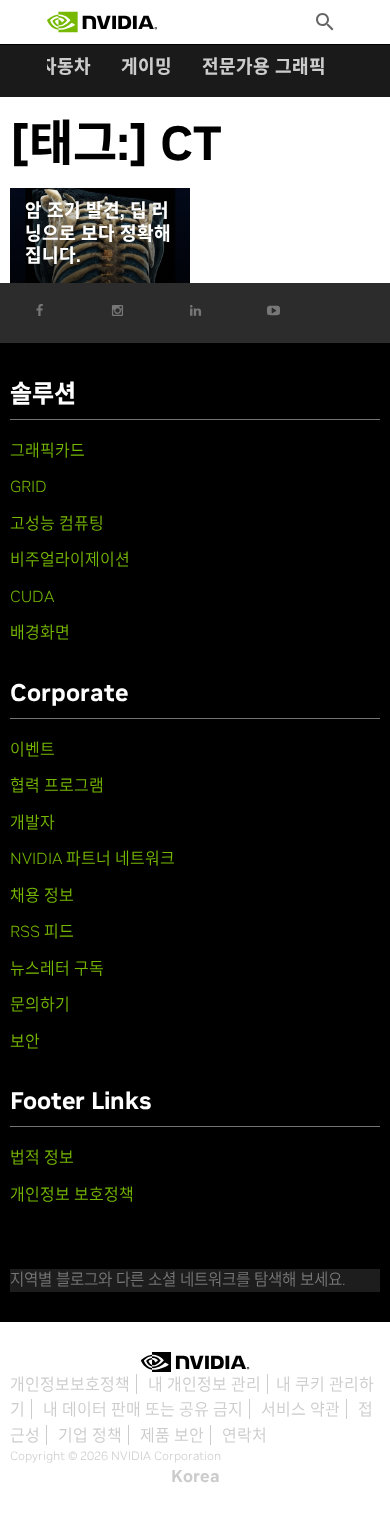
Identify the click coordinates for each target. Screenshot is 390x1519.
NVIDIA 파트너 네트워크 (92, 858)
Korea (195, 1476)
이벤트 (32, 749)
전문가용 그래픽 (264, 66)
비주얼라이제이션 (70, 559)
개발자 (32, 822)
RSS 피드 (42, 931)
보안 (25, 1041)
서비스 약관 (300, 1409)
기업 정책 (90, 1435)
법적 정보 (42, 1157)
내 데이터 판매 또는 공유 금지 (143, 1409)
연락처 (244, 1435)
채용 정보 (42, 895)
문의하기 (40, 1004)
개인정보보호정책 (70, 1384)
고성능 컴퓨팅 (57, 523)
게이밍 (146, 66)
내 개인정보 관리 (204, 1384)
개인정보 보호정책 (72, 1194)
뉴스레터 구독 (57, 968)
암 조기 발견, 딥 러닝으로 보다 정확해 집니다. (98, 233)
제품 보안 (172, 1435)
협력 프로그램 (57, 785)
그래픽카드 (47, 450)
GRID (28, 486)
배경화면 (40, 632)
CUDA (32, 596)
